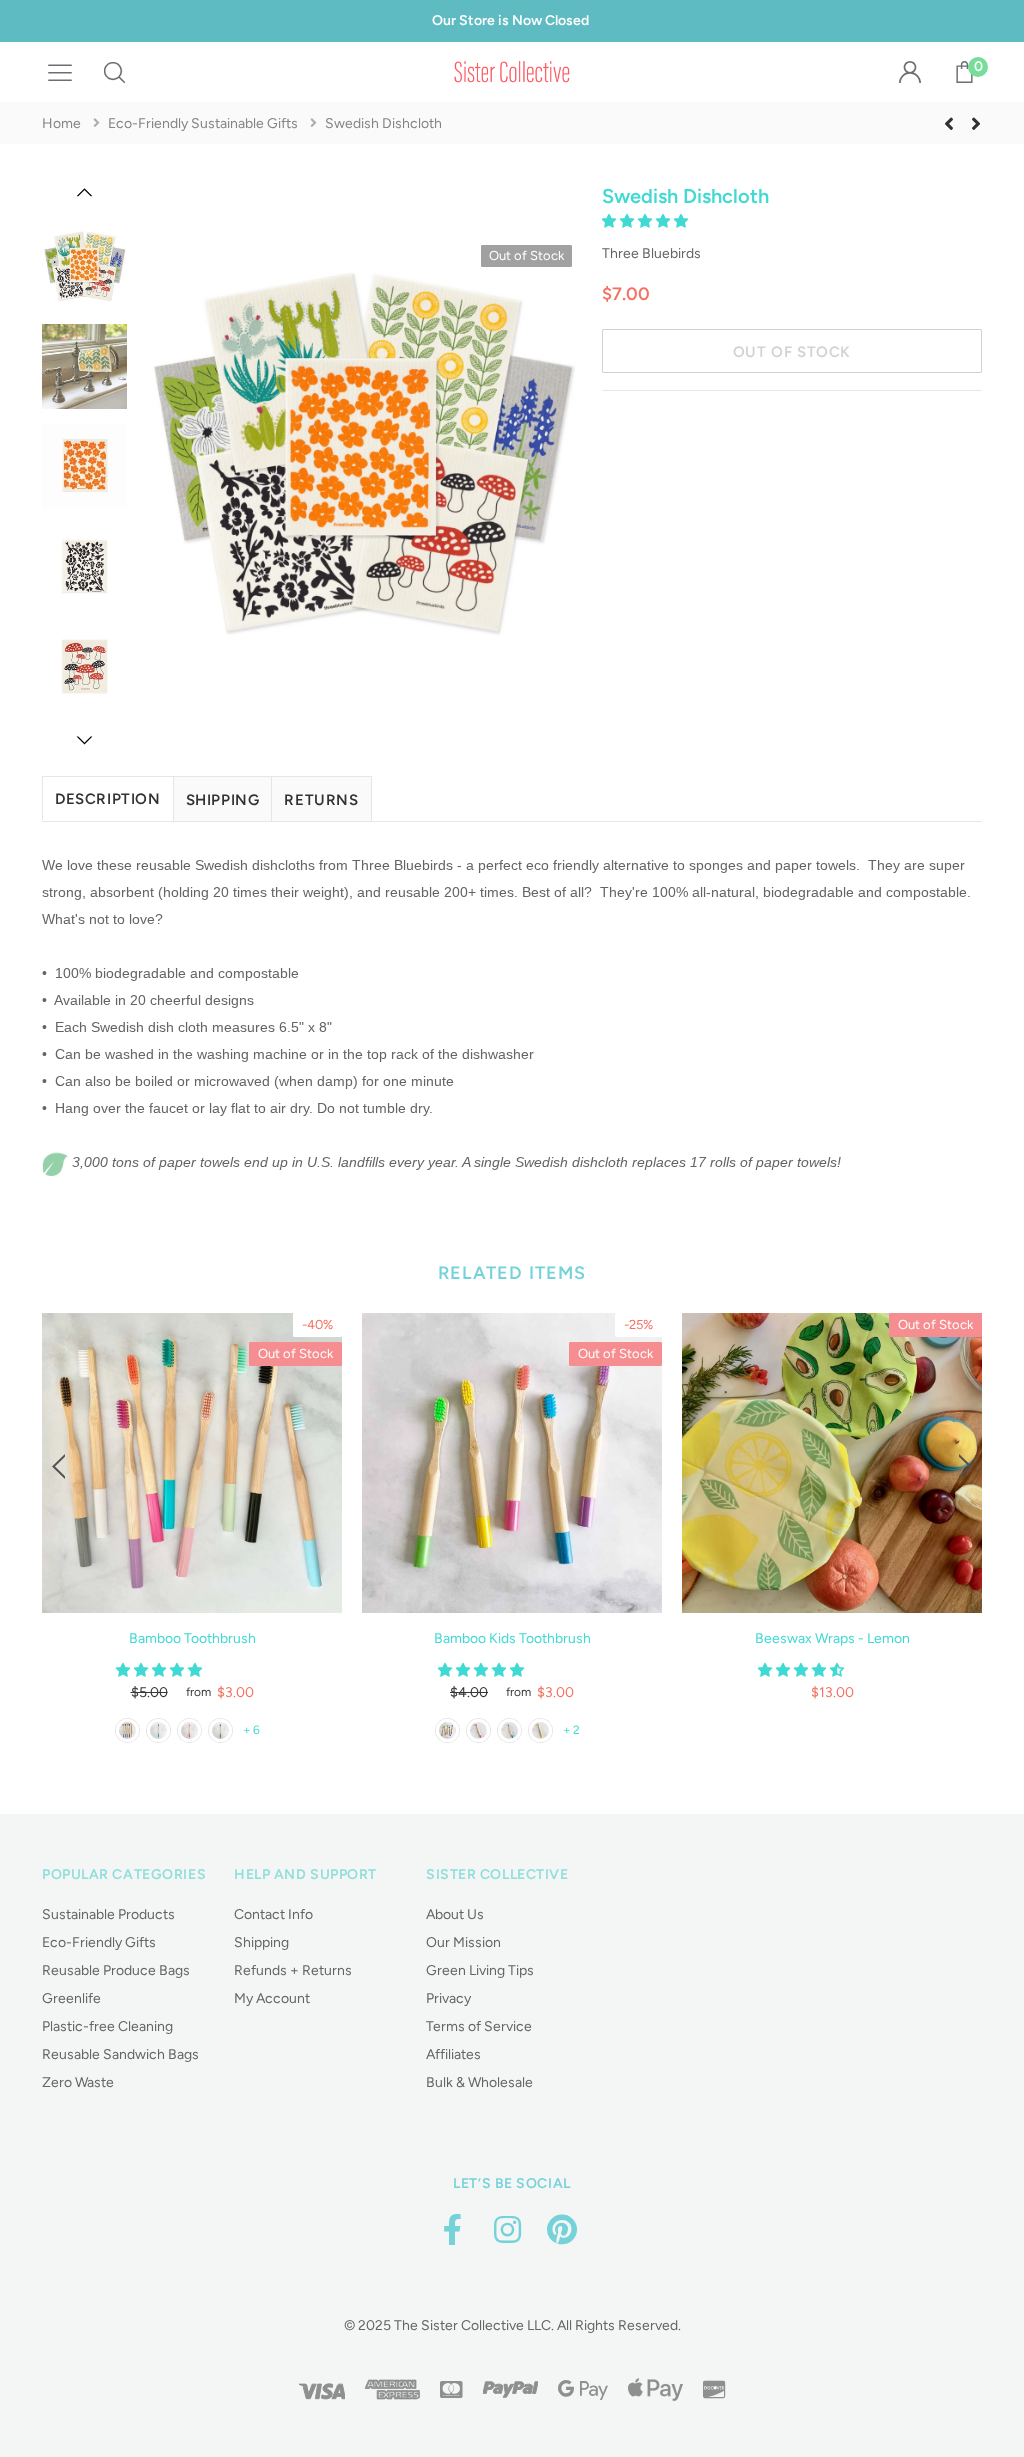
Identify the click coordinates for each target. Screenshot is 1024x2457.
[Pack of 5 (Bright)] (127, 1730)
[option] (362, 458)
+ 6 (251, 1730)
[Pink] (478, 1730)
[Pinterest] (562, 2230)
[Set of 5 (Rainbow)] (447, 1730)
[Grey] (220, 1730)
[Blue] (509, 1730)
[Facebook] (452, 2230)
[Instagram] (507, 2230)
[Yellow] (540, 1730)
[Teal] (158, 1730)
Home (61, 123)
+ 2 (571, 1730)
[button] (646, 221)
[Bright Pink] (189, 1730)
